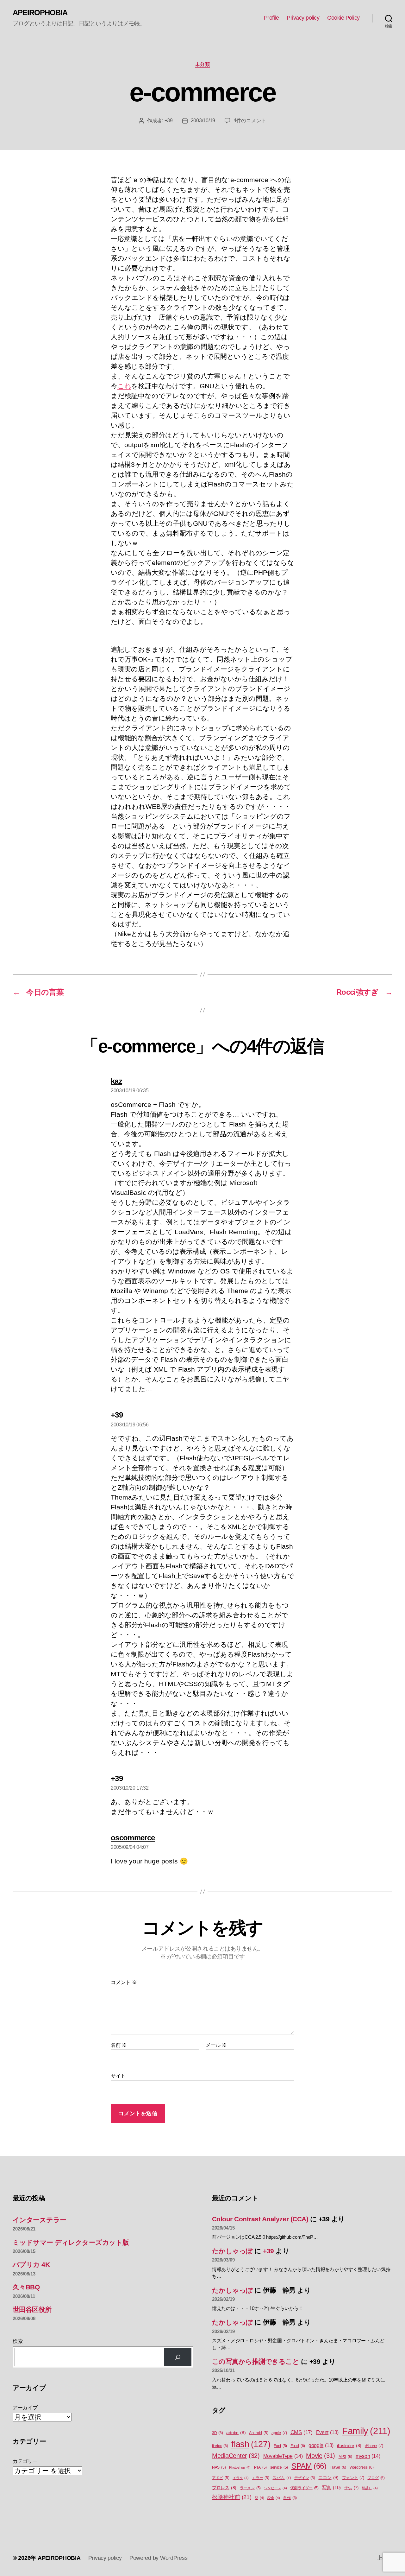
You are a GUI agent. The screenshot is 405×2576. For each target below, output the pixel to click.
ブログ (376, 2478)
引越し (370, 2488)
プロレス (224, 2488)
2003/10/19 (203, 121)
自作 (290, 2498)
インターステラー (40, 2220)
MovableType (283, 2456)
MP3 (345, 2457)
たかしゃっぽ (232, 2251)
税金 (274, 2498)
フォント (353, 2478)
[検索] (178, 2357)
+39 (169, 121)
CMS (302, 2432)
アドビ (221, 2478)
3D (218, 2433)
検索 (18, 2341)
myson (368, 2456)
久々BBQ (26, 2287)
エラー (260, 2478)
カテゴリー (25, 2461)
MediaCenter (236, 2456)
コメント (124, 1982)
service (279, 2467)
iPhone (374, 2446)
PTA (260, 2467)
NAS (219, 2467)
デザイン (305, 2478)
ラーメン (250, 2488)
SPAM (309, 2466)
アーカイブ (25, 2408)
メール (216, 2045)
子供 (351, 2488)
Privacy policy (303, 18)
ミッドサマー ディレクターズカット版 (71, 2242)
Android (259, 2433)
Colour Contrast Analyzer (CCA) (260, 2219)
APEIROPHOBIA (40, 13)
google (321, 2445)
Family (366, 2431)
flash (251, 2444)
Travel (338, 2467)
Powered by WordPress (159, 2558)
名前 (119, 2045)
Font (280, 2446)
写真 (331, 2488)
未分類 (203, 64)
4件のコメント (250, 121)
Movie (321, 2456)
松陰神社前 (232, 2497)
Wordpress (362, 2467)
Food (298, 2446)
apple (279, 2433)
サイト (118, 2076)
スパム (281, 2478)
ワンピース (276, 2488)
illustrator (349, 2446)
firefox (220, 2446)
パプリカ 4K (31, 2265)
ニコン (328, 2478)
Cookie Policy (343, 18)
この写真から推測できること (255, 2361)
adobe (236, 2433)
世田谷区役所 (32, 2310)
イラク (240, 2478)
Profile (271, 18)
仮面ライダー (304, 2488)
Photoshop (240, 2467)
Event (327, 2432)
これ (124, 386)
